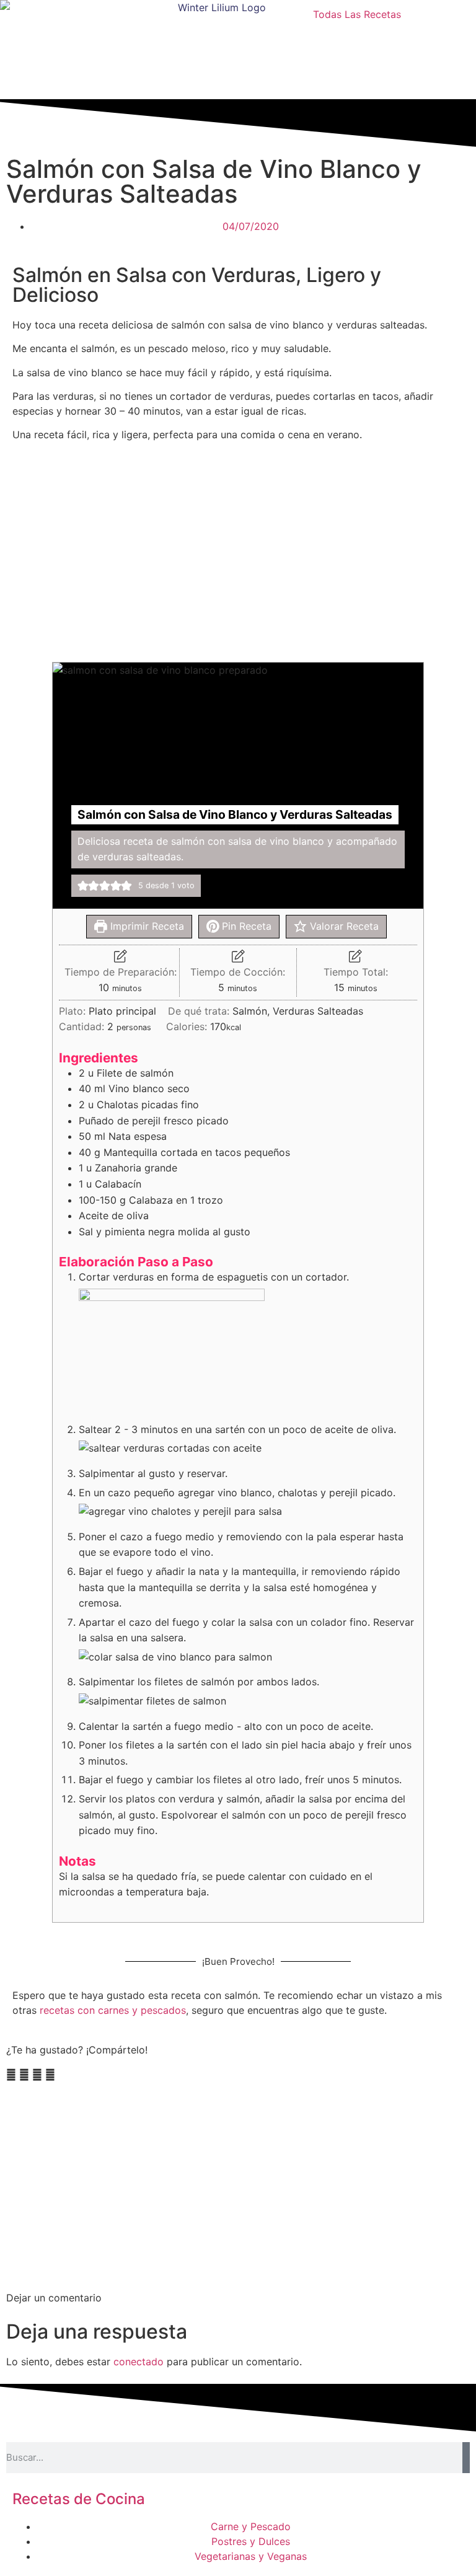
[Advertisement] (238, 550)
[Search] (466, 2458)
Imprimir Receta (146, 926)
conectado (139, 2362)
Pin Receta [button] (245, 926)
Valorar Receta (343, 926)
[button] (83, 886)
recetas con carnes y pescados (113, 2010)
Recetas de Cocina (79, 2499)
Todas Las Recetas (357, 14)
